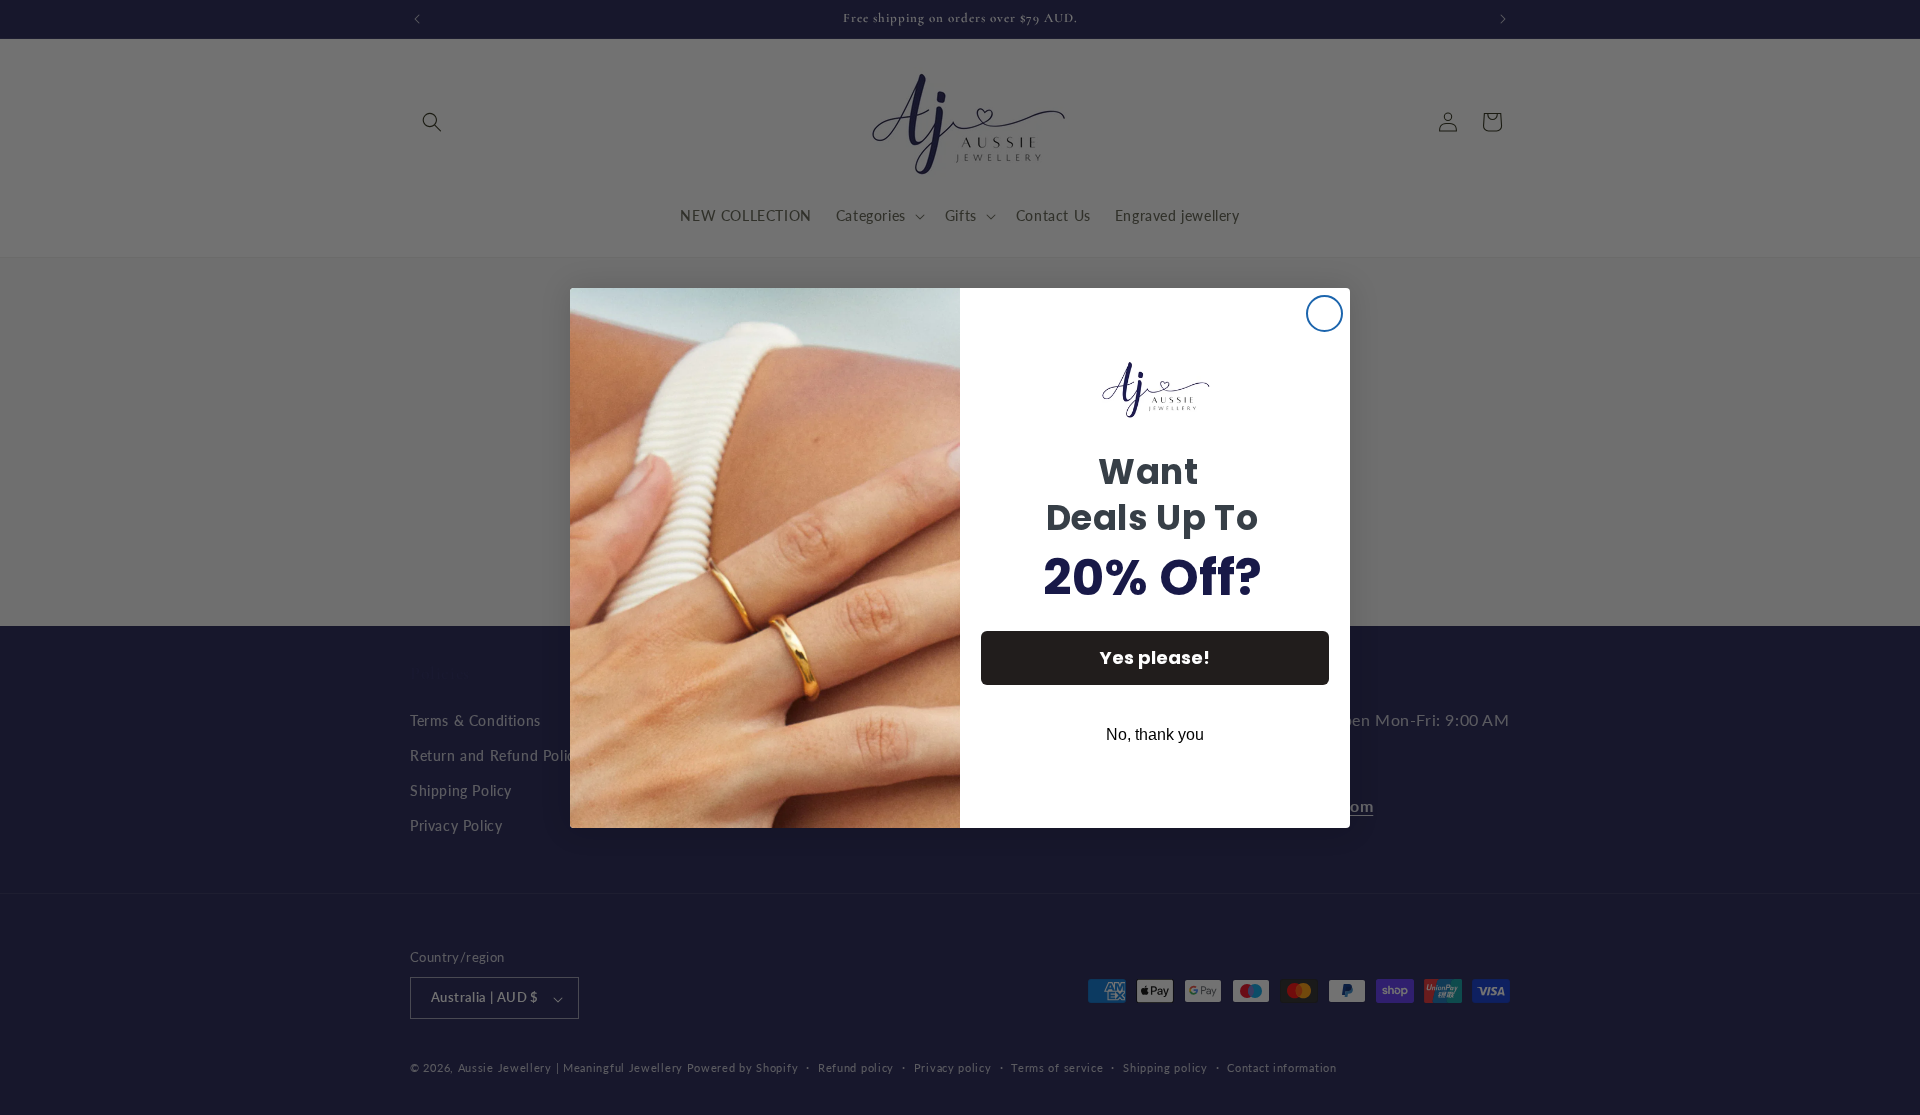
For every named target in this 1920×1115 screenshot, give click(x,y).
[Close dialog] (1324, 313)
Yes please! (1155, 657)
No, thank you (1155, 734)
